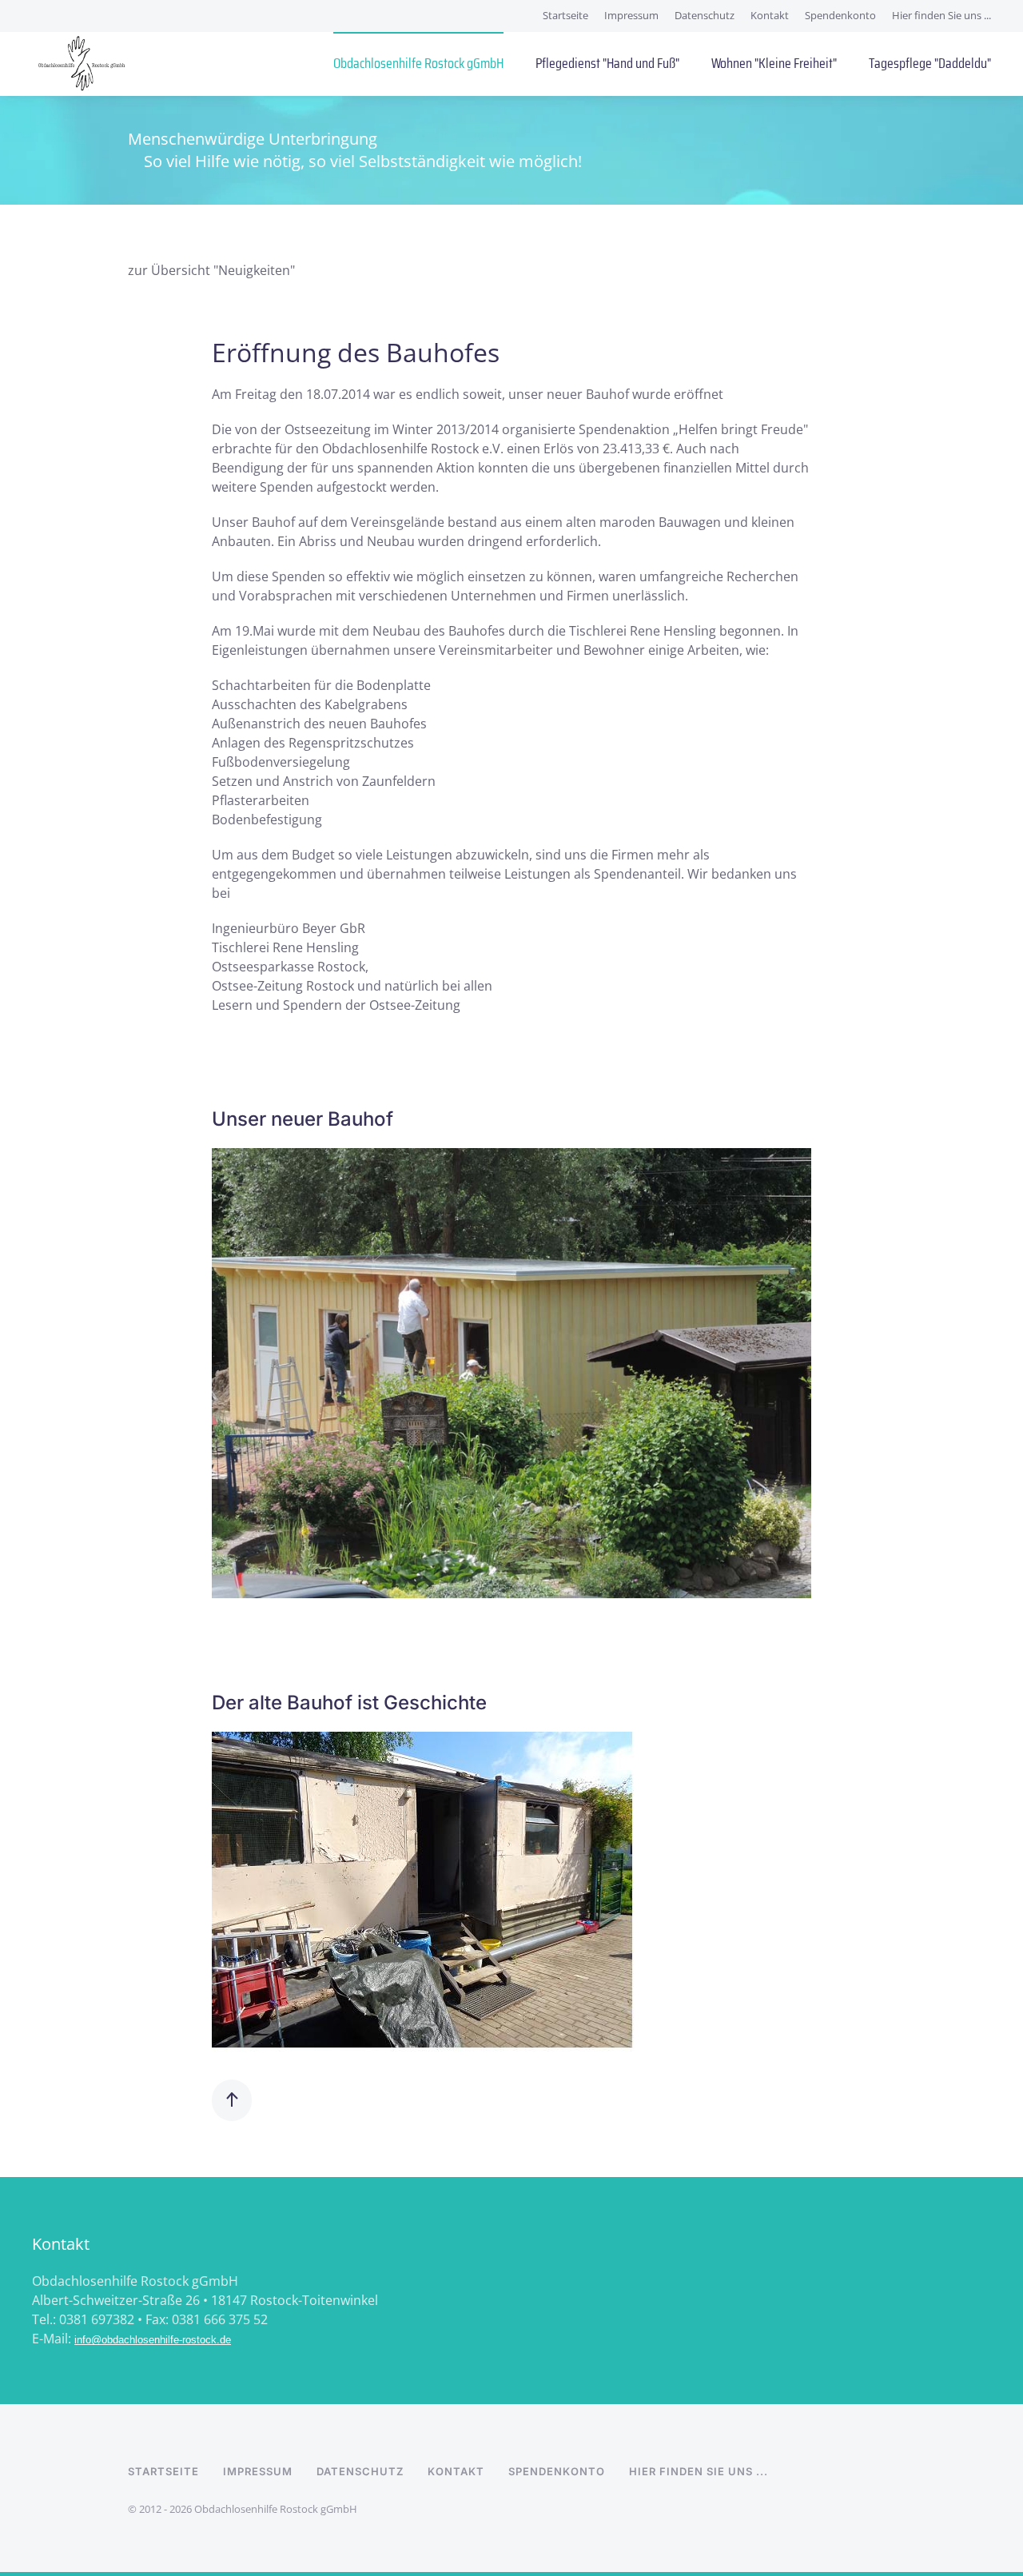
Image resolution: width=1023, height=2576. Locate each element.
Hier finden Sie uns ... (941, 15)
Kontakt (770, 15)
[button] (232, 2100)
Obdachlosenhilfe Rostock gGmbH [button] (418, 63)
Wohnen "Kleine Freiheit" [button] (774, 63)
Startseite (565, 15)
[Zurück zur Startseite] (81, 64)
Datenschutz (705, 15)
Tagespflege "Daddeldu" (930, 63)
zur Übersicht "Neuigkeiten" (211, 270)
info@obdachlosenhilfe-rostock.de (153, 2340)
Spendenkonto (840, 15)
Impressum (631, 15)
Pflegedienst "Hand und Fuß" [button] (607, 63)
